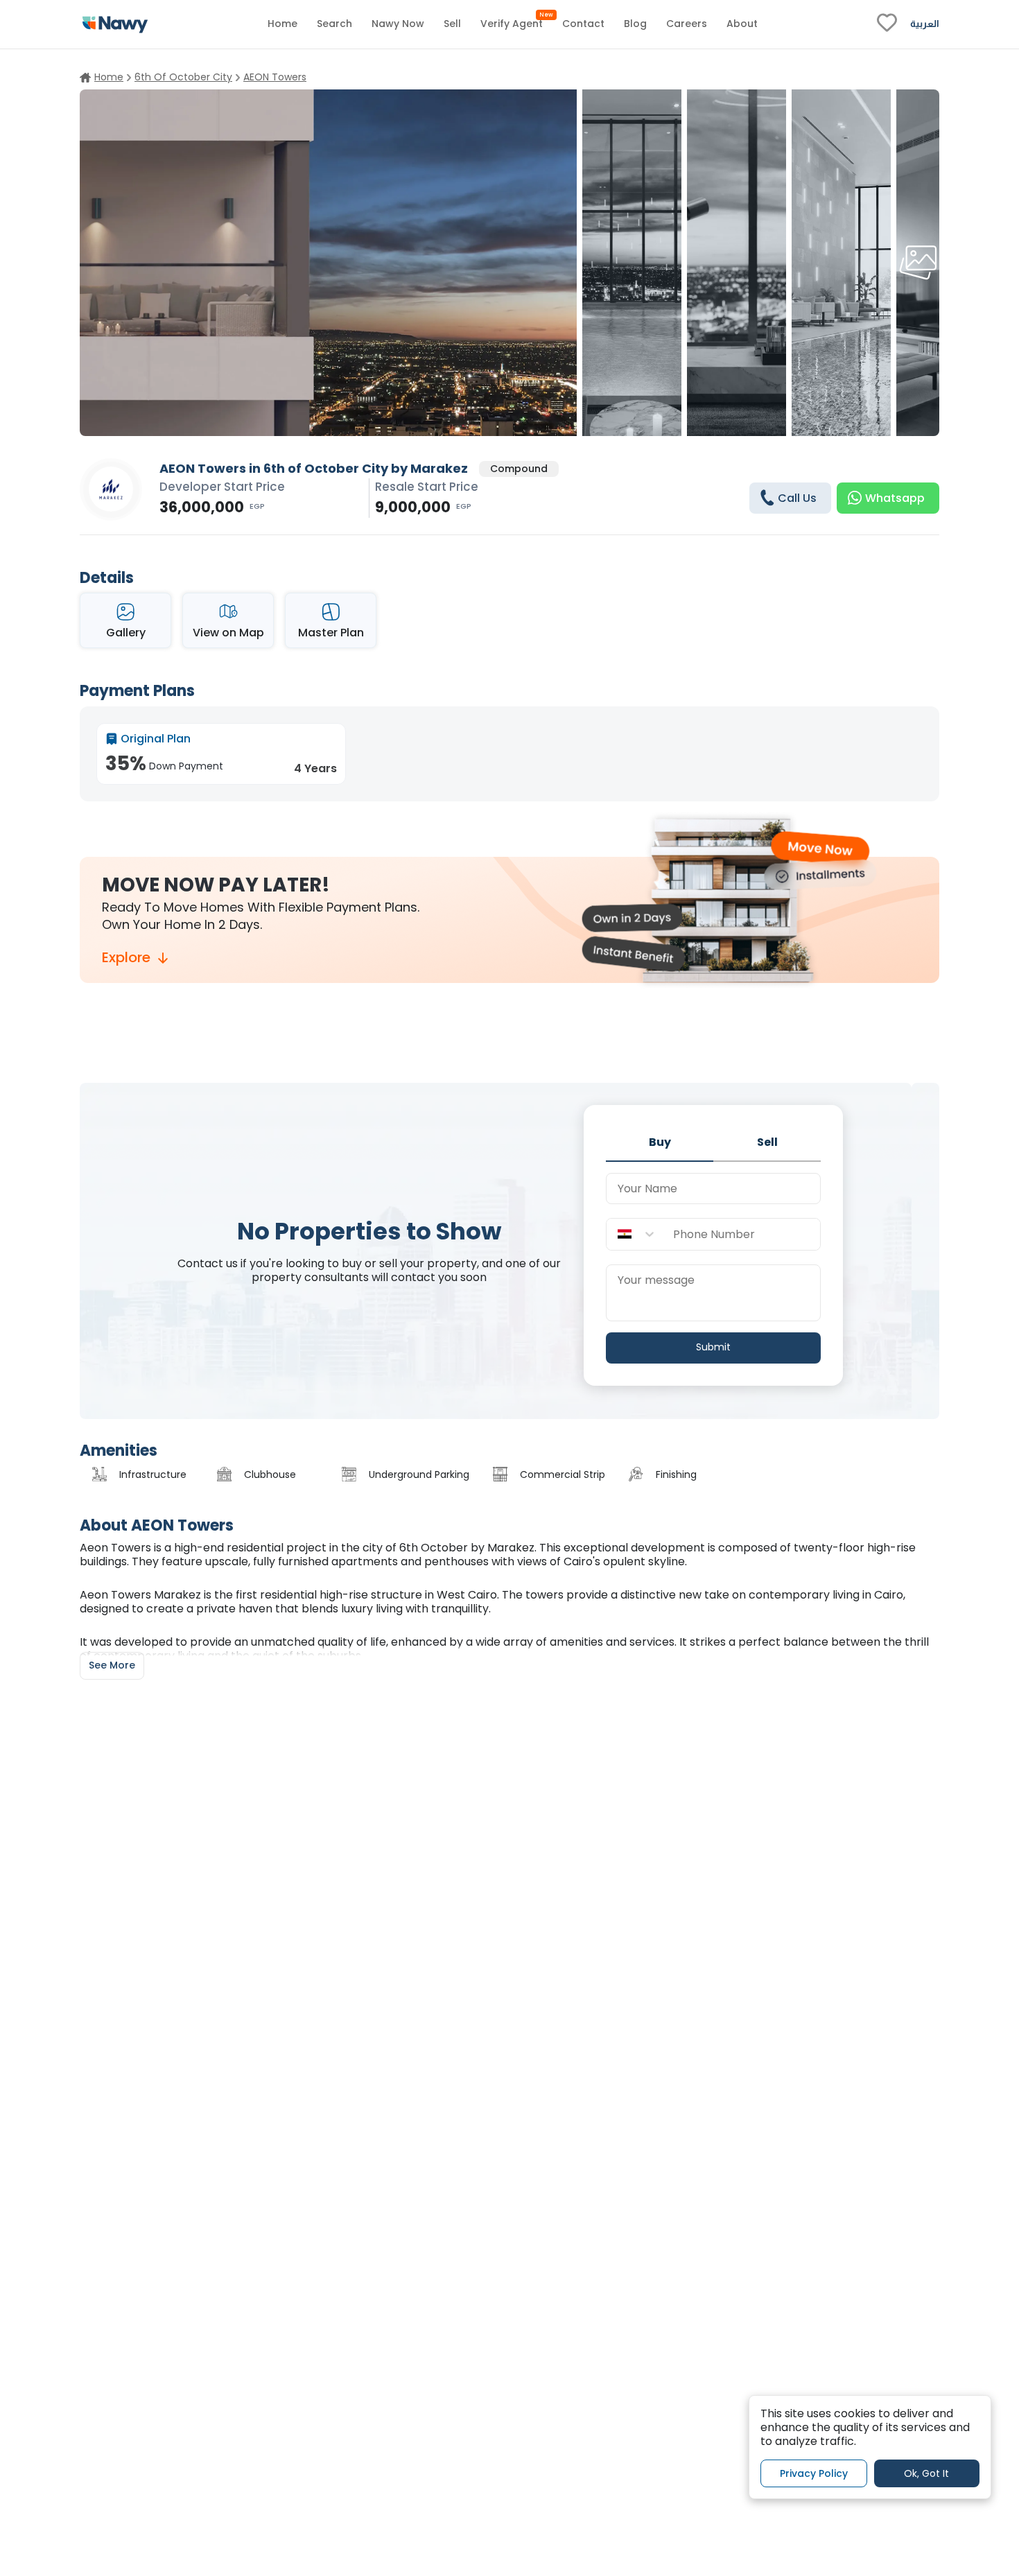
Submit (713, 1347)
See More (112, 1665)
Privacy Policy (814, 2473)
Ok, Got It (926, 2473)
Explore (126, 958)
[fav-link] (887, 24)
